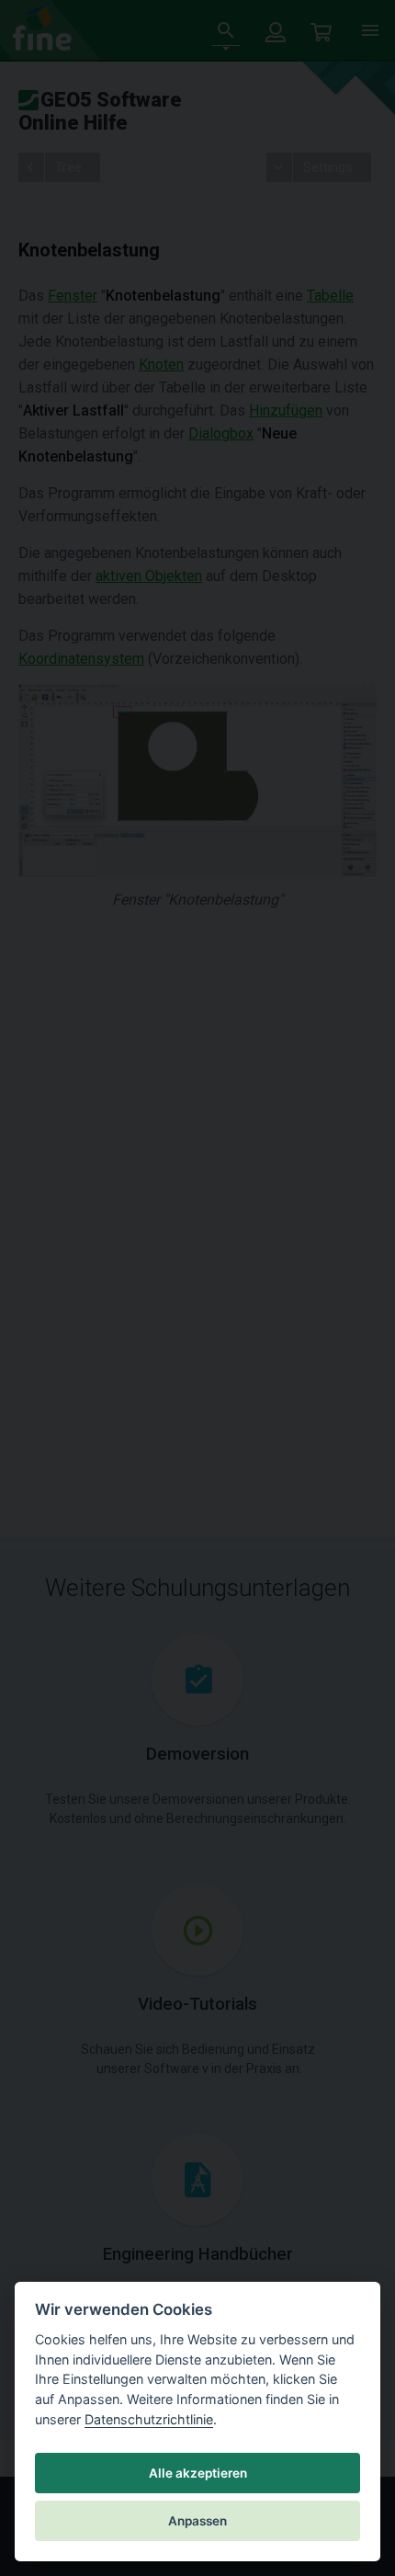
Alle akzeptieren (198, 2473)
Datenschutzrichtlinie (149, 2419)
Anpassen (197, 2521)
